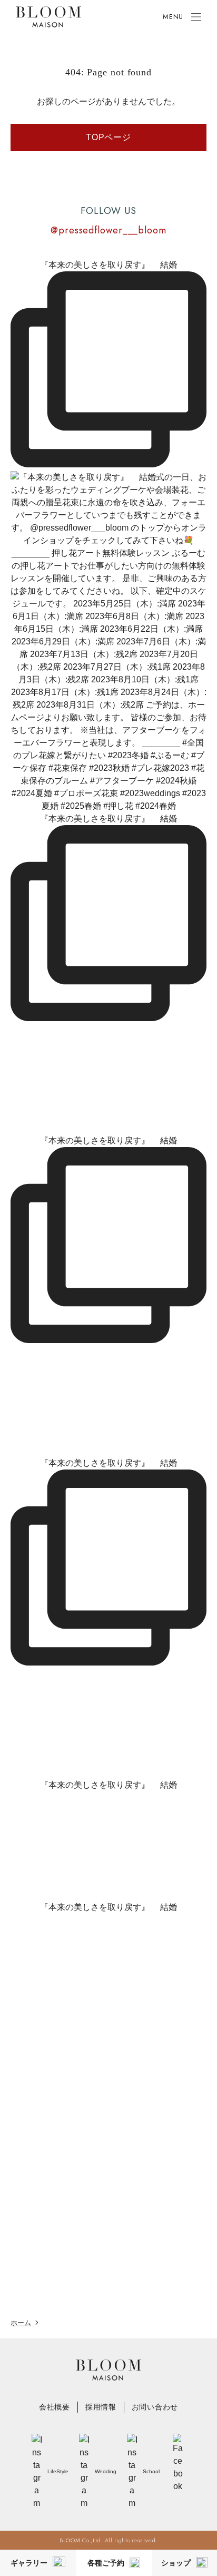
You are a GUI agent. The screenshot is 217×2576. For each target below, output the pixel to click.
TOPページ (108, 137)
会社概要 (55, 2407)
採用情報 (101, 2407)
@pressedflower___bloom (108, 230)
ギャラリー (29, 2563)
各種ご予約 (106, 2563)
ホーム (21, 2323)
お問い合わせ (155, 2407)
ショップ (176, 2563)
